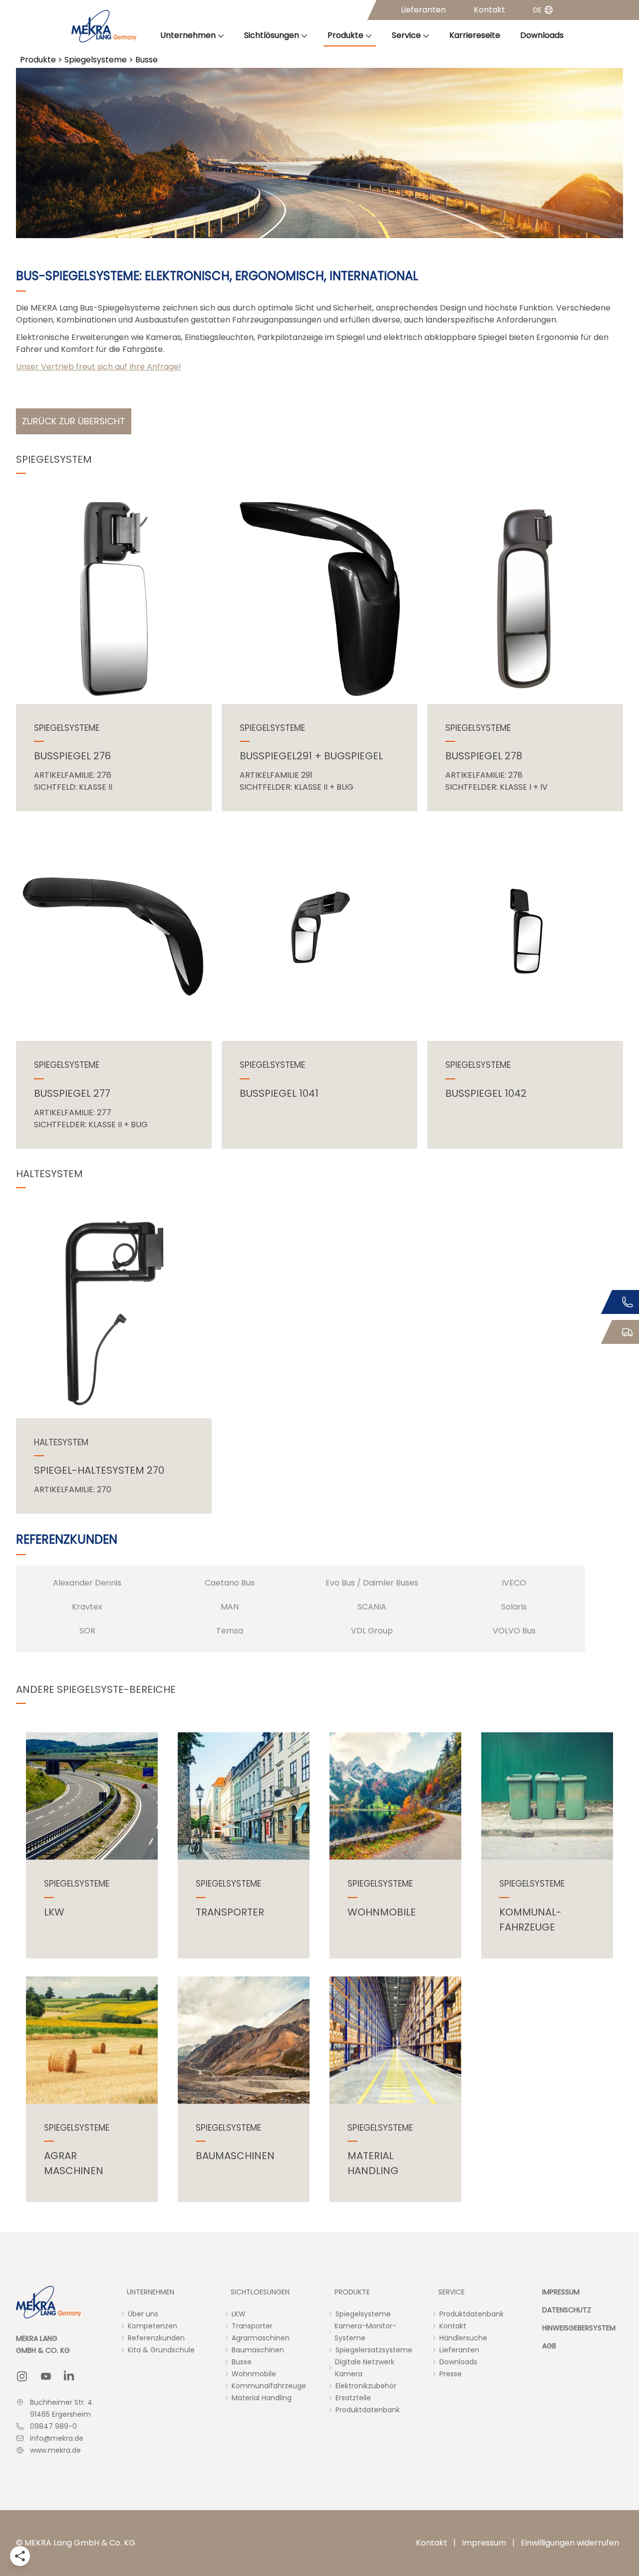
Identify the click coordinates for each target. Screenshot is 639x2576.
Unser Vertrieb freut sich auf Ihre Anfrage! (99, 367)
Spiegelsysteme (96, 60)
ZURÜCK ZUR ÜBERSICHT (74, 421)
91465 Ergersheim (60, 2414)
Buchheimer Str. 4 (61, 2402)
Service (406, 35)
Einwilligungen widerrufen (570, 2543)
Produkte (345, 35)
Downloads (542, 35)
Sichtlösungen (272, 35)
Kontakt (489, 10)
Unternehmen (188, 35)
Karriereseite (475, 35)
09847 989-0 (53, 2426)
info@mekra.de (57, 2438)
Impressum (484, 2543)
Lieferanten (423, 10)
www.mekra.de (55, 2450)
